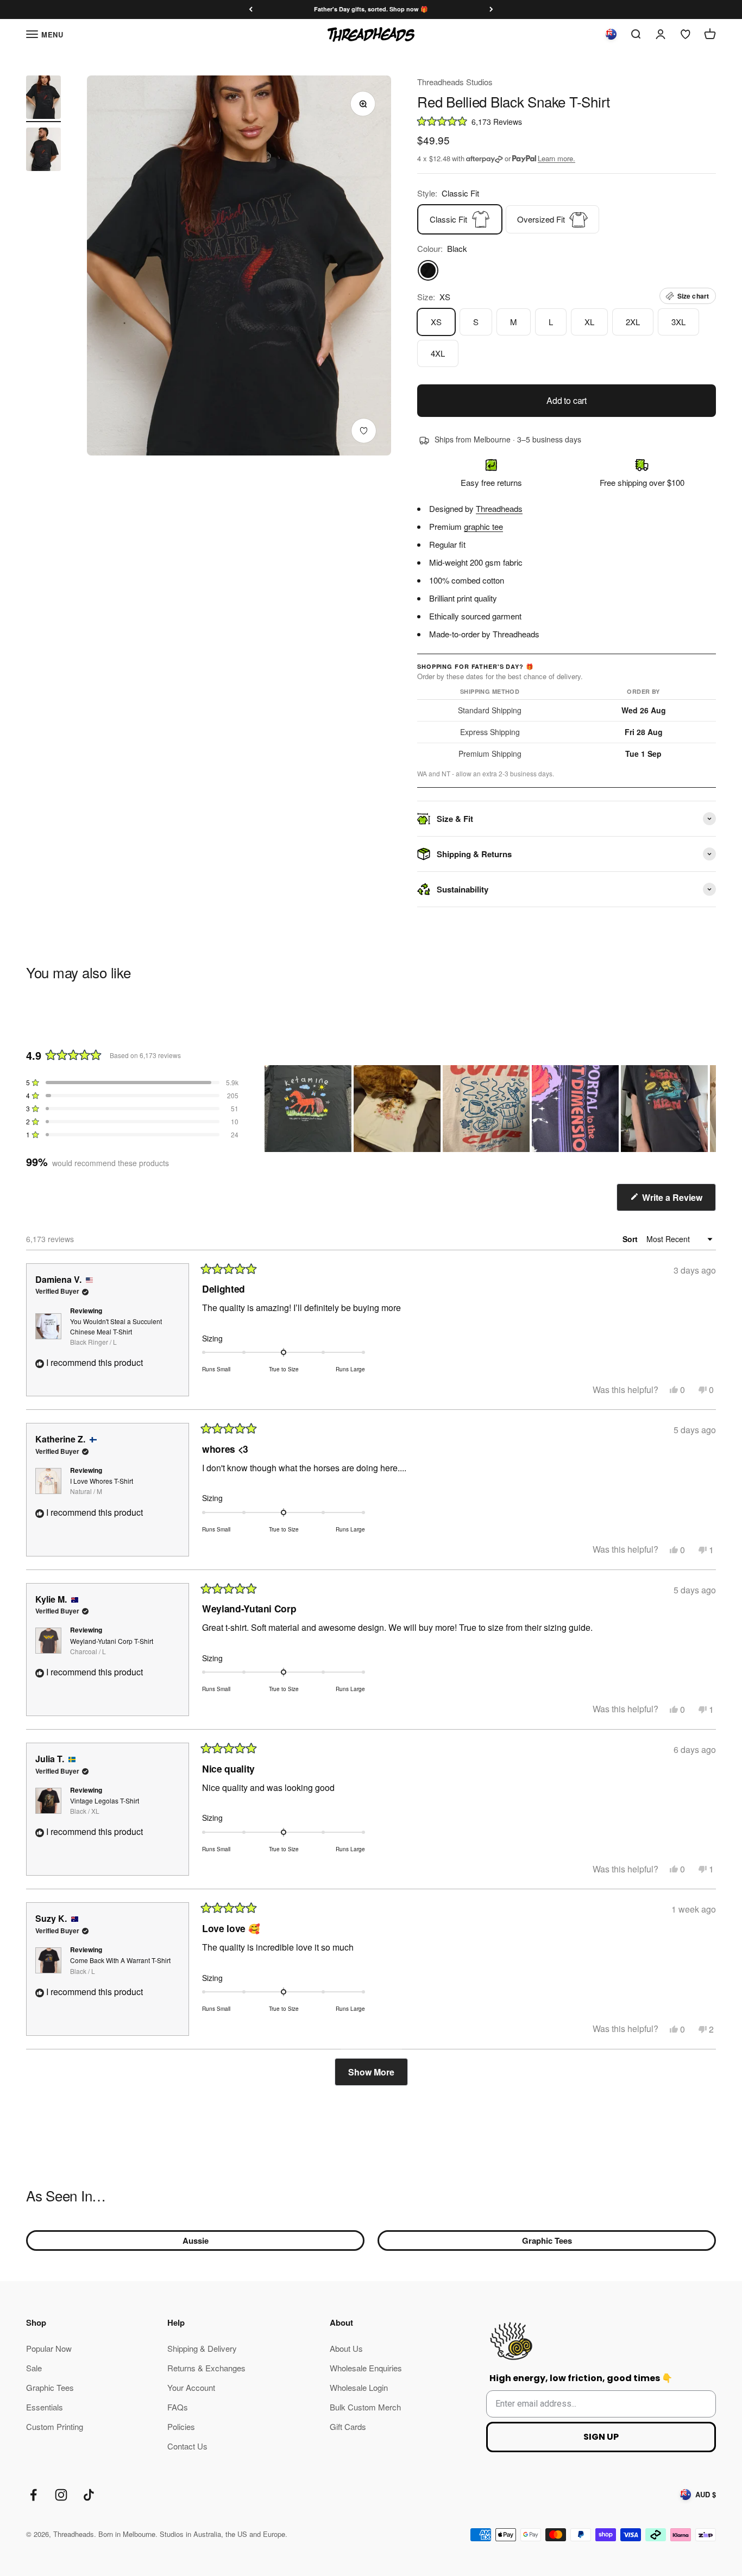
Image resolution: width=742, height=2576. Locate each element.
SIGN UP (601, 2437)
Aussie (196, 2240)
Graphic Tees (547, 2240)
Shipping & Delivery (202, 2348)
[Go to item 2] (43, 151)
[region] (490, 1109)
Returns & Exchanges (206, 2368)
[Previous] (251, 10)
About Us (346, 2348)
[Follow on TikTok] (89, 2495)
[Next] (491, 10)
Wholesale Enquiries (366, 2368)
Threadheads (499, 508)
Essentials (45, 2407)
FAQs (178, 2407)
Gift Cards (348, 2426)
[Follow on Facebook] (33, 2495)
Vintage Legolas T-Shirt (105, 1806)
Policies (181, 2426)
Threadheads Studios (455, 82)
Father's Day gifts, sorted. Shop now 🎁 (371, 9)
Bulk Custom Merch (365, 2407)
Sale (34, 2368)
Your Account (191, 2387)
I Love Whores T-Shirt (102, 1486)
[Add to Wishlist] (364, 431)
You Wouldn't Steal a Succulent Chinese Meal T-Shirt (116, 1331)
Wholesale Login (359, 2387)
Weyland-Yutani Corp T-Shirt (112, 1646)
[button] (567, 121)
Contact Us (187, 2446)
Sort (631, 1239)
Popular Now (49, 2348)
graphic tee (483, 526)
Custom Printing (55, 2426)
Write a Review (678, 1201)
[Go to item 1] (43, 99)
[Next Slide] (707, 1109)
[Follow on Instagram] (61, 2495)
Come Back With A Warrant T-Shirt (120, 1965)
